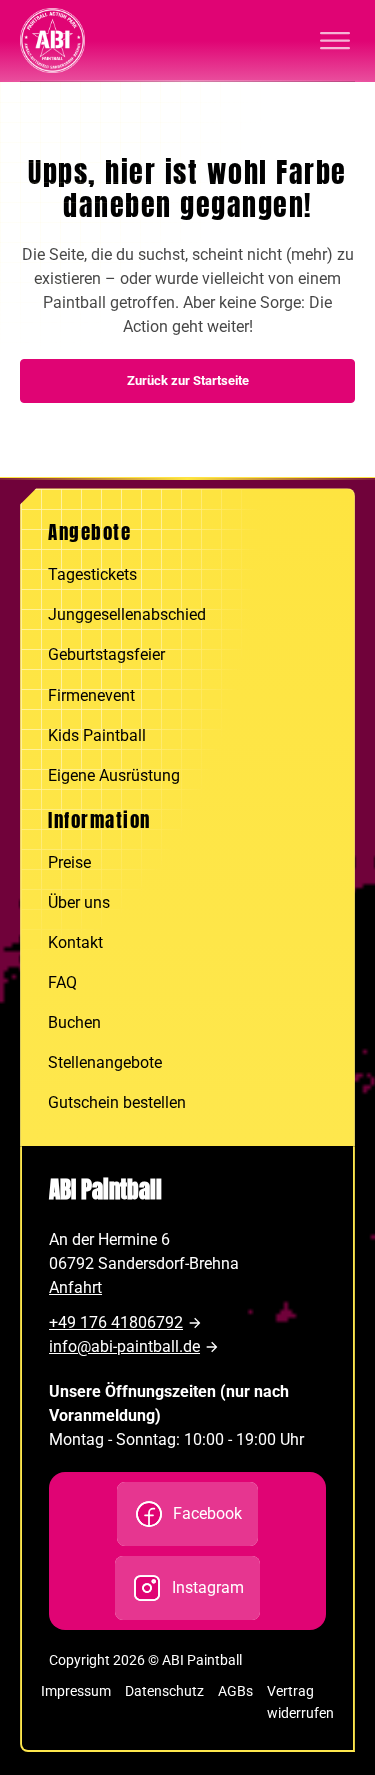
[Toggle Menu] (335, 41)
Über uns (79, 902)
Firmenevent (91, 695)
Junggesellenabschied (127, 614)
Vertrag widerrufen (300, 1701)
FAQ (62, 982)
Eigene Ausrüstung (114, 775)
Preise (69, 862)
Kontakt (75, 942)
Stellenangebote (105, 1062)
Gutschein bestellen (117, 1102)
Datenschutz (164, 1691)
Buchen (74, 1022)
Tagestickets (92, 574)
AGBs (235, 1691)
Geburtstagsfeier (106, 654)
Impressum (76, 1691)
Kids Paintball (97, 735)
